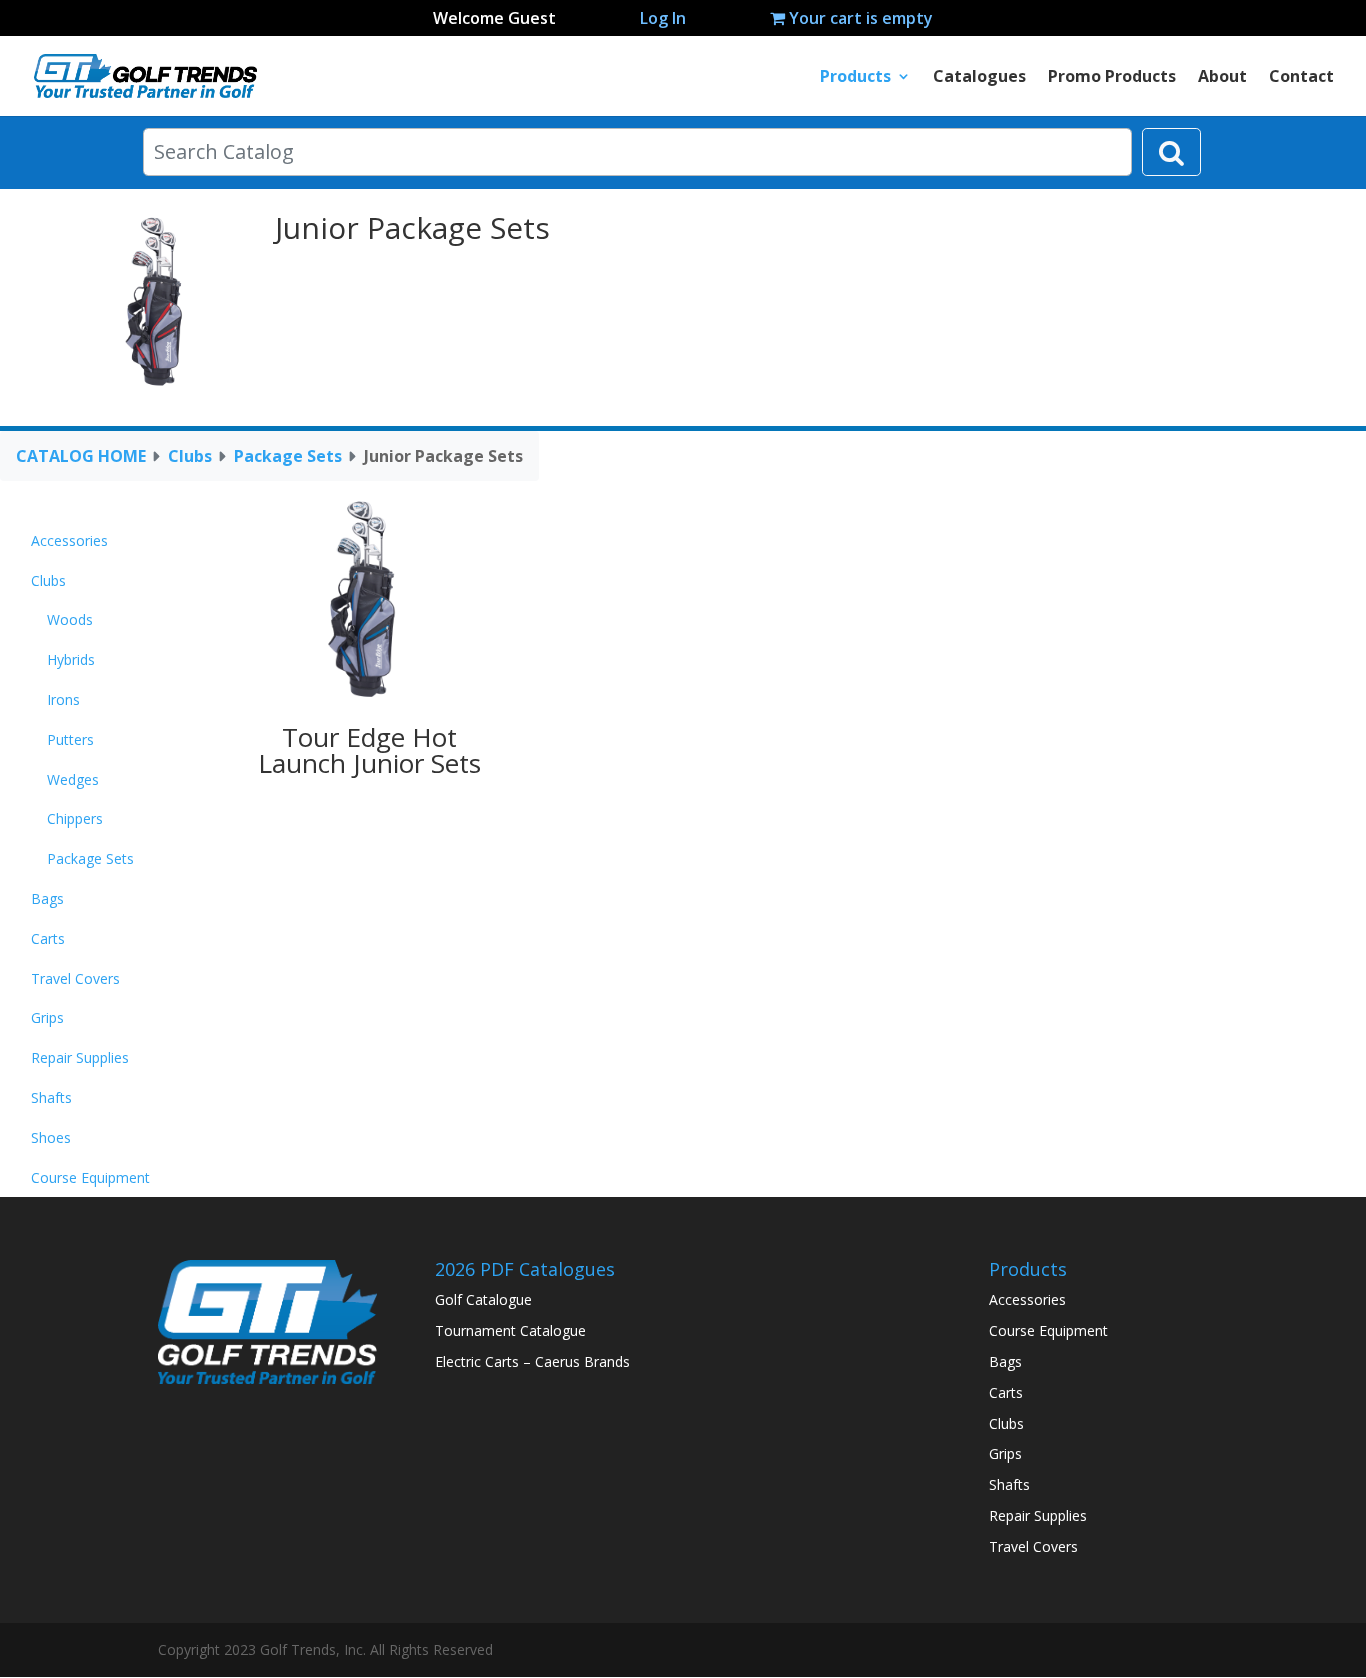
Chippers (75, 818)
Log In (663, 18)
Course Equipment (90, 1177)
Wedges (73, 779)
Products (855, 78)
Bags (47, 898)
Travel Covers (75, 978)
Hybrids (71, 659)
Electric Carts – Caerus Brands (532, 1361)
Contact (1301, 78)
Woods (70, 619)
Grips (47, 1017)
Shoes (51, 1137)
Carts (48, 938)
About (1222, 78)
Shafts (51, 1097)
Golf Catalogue (483, 1299)
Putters (70, 739)
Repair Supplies (80, 1057)
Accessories (69, 540)
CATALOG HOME (81, 456)
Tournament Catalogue (510, 1330)
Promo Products (1112, 78)
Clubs (190, 456)
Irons (63, 699)
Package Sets (288, 456)
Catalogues (979, 78)
